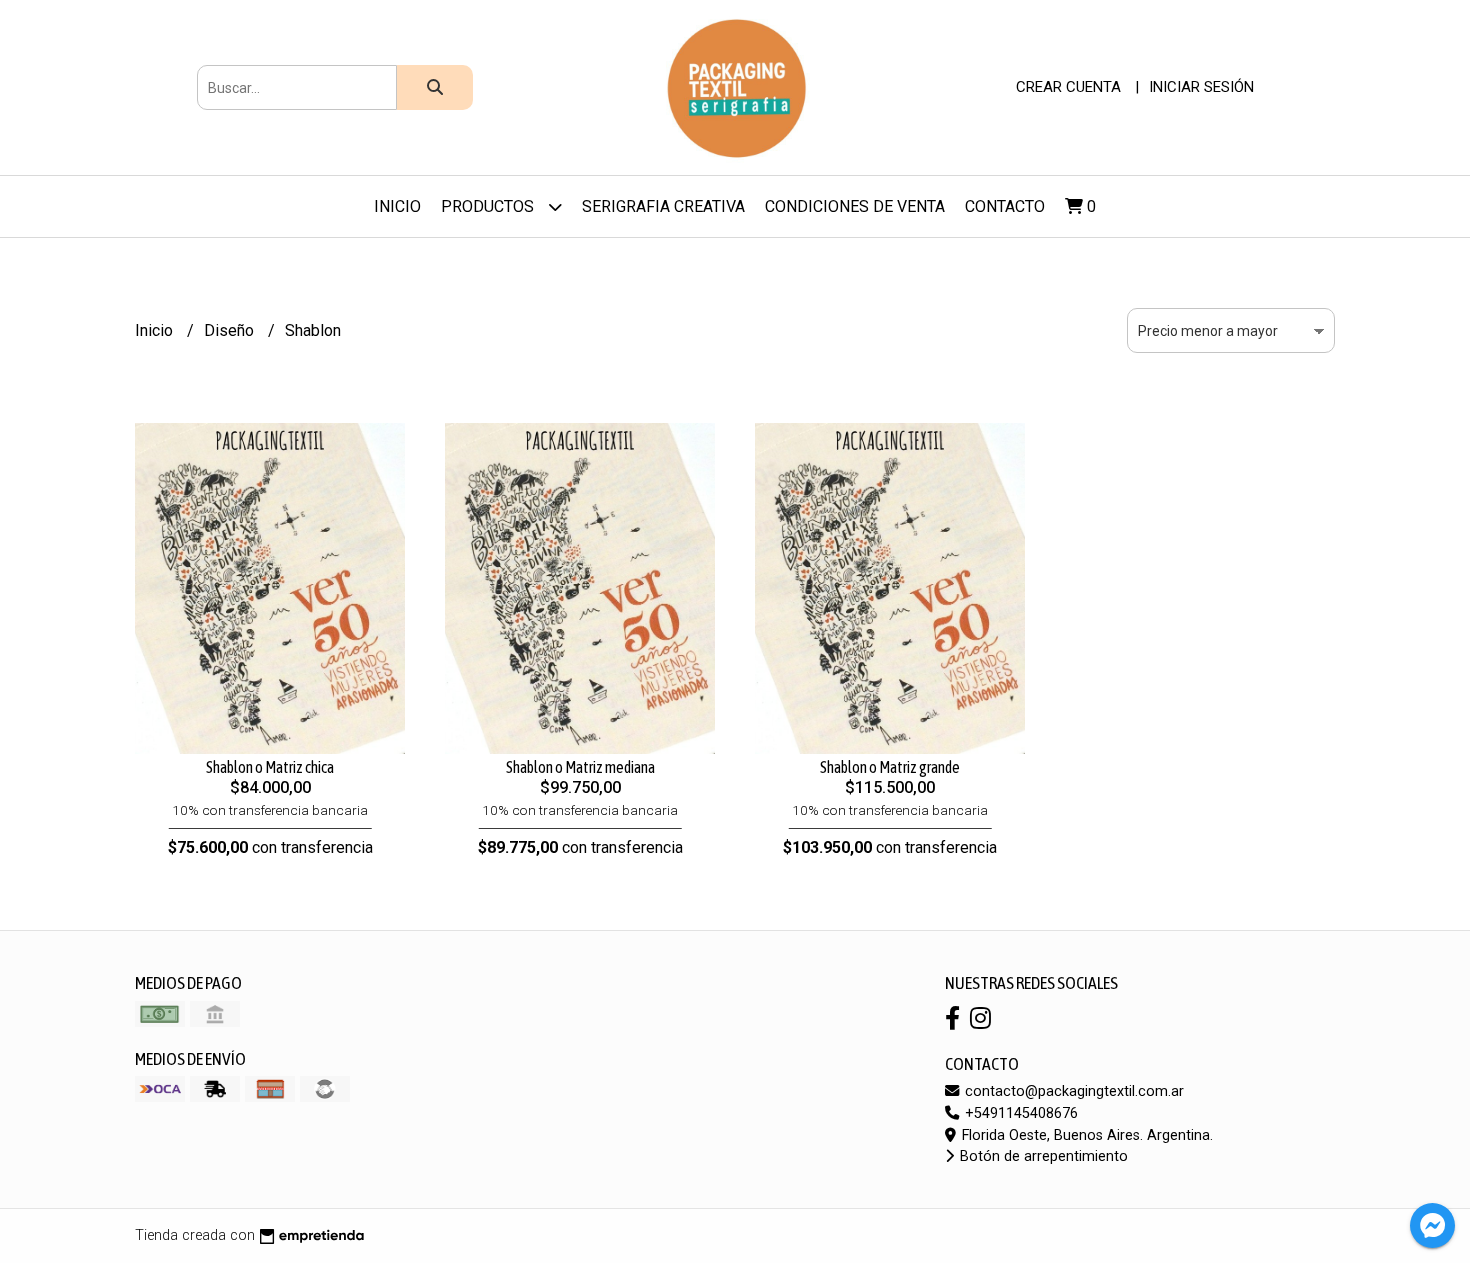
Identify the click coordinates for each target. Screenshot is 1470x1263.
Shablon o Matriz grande (890, 767)
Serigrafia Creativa (663, 206)
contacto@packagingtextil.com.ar (1072, 1091)
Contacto (1005, 206)
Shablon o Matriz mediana (580, 767)
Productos (489, 206)
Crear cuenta (1068, 87)
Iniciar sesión (1201, 87)
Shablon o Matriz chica (270, 767)
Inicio (397, 206)
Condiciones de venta (855, 206)
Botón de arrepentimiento (1042, 1156)
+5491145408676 (1019, 1113)
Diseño (231, 330)
